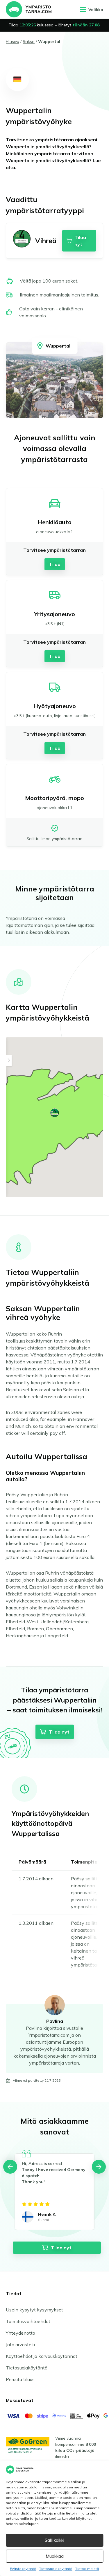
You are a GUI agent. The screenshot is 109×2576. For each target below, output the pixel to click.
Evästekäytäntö (23, 2569)
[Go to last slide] (10, 2167)
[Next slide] (99, 2167)
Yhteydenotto (20, 2333)
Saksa (29, 41)
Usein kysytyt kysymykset (34, 2310)
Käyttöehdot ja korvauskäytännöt (42, 2356)
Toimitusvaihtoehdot (28, 2321)
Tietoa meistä (87, 2569)
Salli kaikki (54, 2540)
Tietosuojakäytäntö (56, 2569)
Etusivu (12, 41)
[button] (55, 1113)
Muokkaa (55, 2556)
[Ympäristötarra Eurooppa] (29, 9)
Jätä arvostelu (20, 2345)
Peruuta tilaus (20, 2379)
